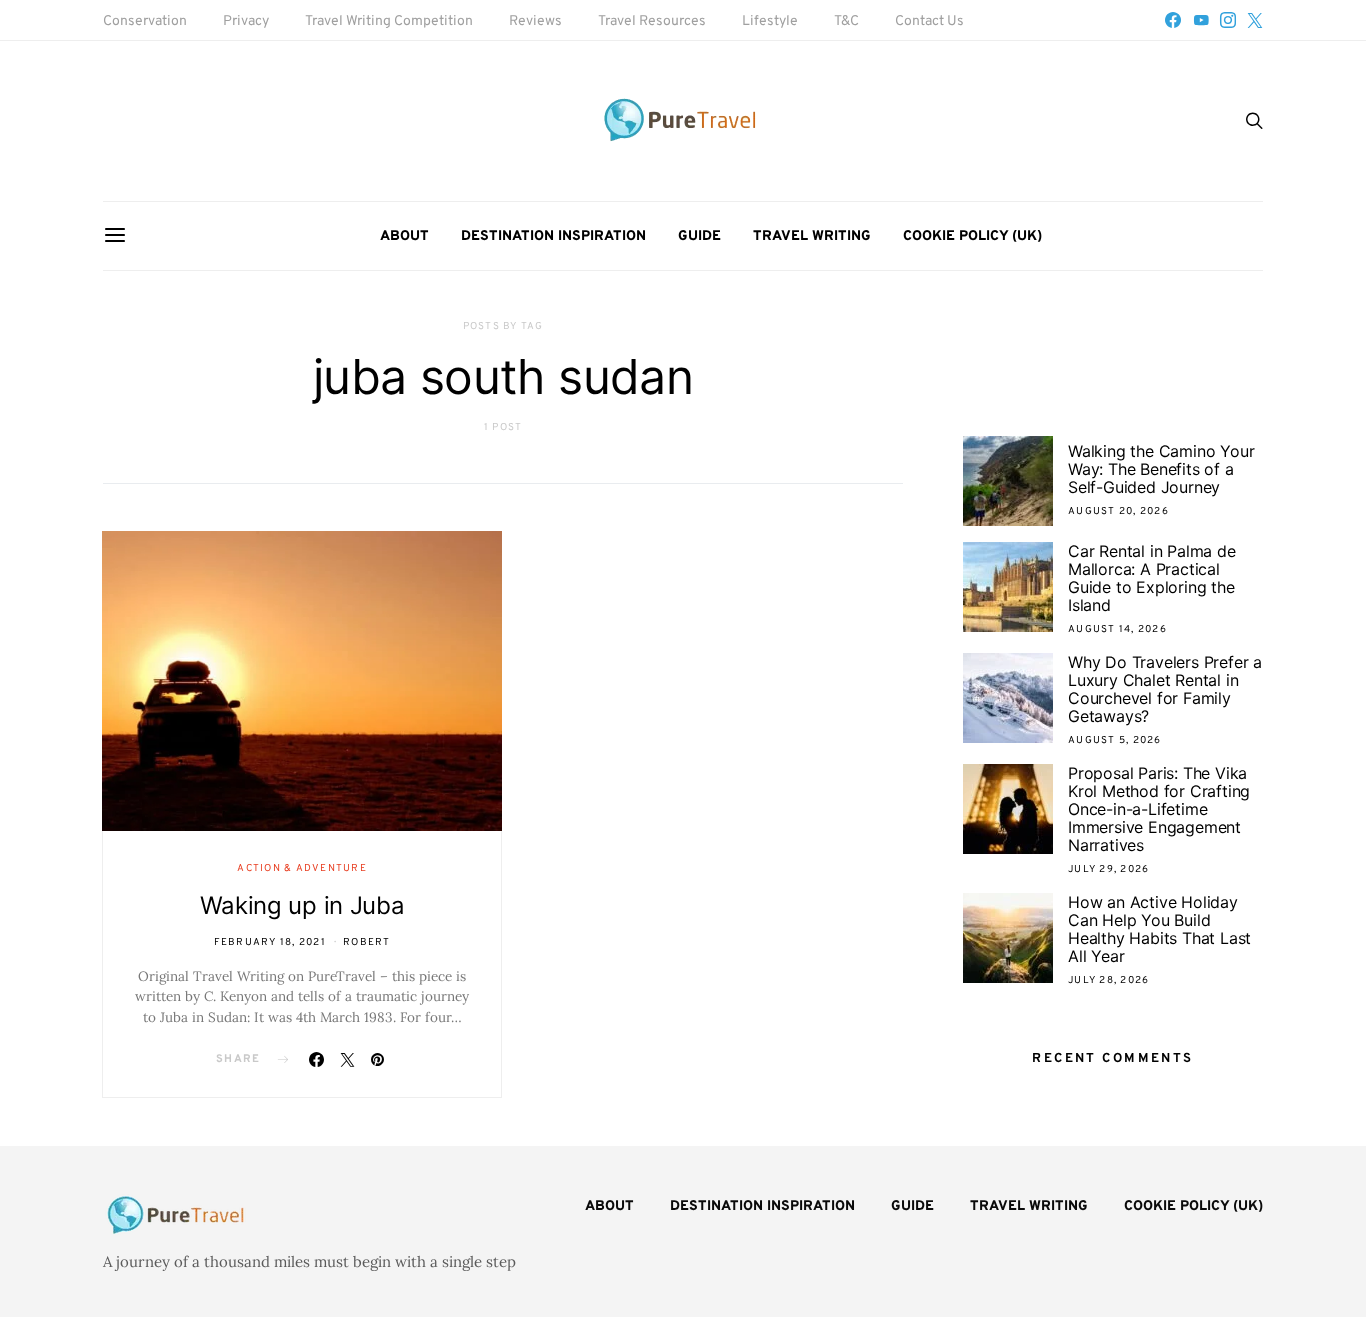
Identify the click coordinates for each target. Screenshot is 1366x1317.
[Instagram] (1228, 20)
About (404, 236)
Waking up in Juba (302, 905)
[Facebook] (1173, 20)
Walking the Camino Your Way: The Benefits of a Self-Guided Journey (1161, 469)
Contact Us (929, 21)
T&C (846, 21)
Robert (367, 942)
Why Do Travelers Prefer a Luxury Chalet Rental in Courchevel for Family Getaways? (1165, 689)
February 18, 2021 (270, 942)
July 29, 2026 (1108, 869)
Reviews (535, 21)
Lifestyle (770, 21)
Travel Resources (652, 21)
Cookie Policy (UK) (972, 236)
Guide (699, 236)
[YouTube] (1201, 20)
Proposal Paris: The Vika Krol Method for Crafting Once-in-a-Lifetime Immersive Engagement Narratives (1159, 809)
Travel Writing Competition (389, 21)
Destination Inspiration (553, 236)
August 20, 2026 (1118, 511)
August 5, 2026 (1115, 740)
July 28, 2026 (1108, 980)
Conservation (145, 21)
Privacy (246, 21)
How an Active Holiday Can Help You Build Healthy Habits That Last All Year (1159, 929)
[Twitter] (1255, 20)
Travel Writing (812, 236)
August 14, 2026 (1117, 629)
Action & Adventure (302, 868)
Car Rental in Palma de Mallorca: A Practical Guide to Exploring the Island (1152, 578)
